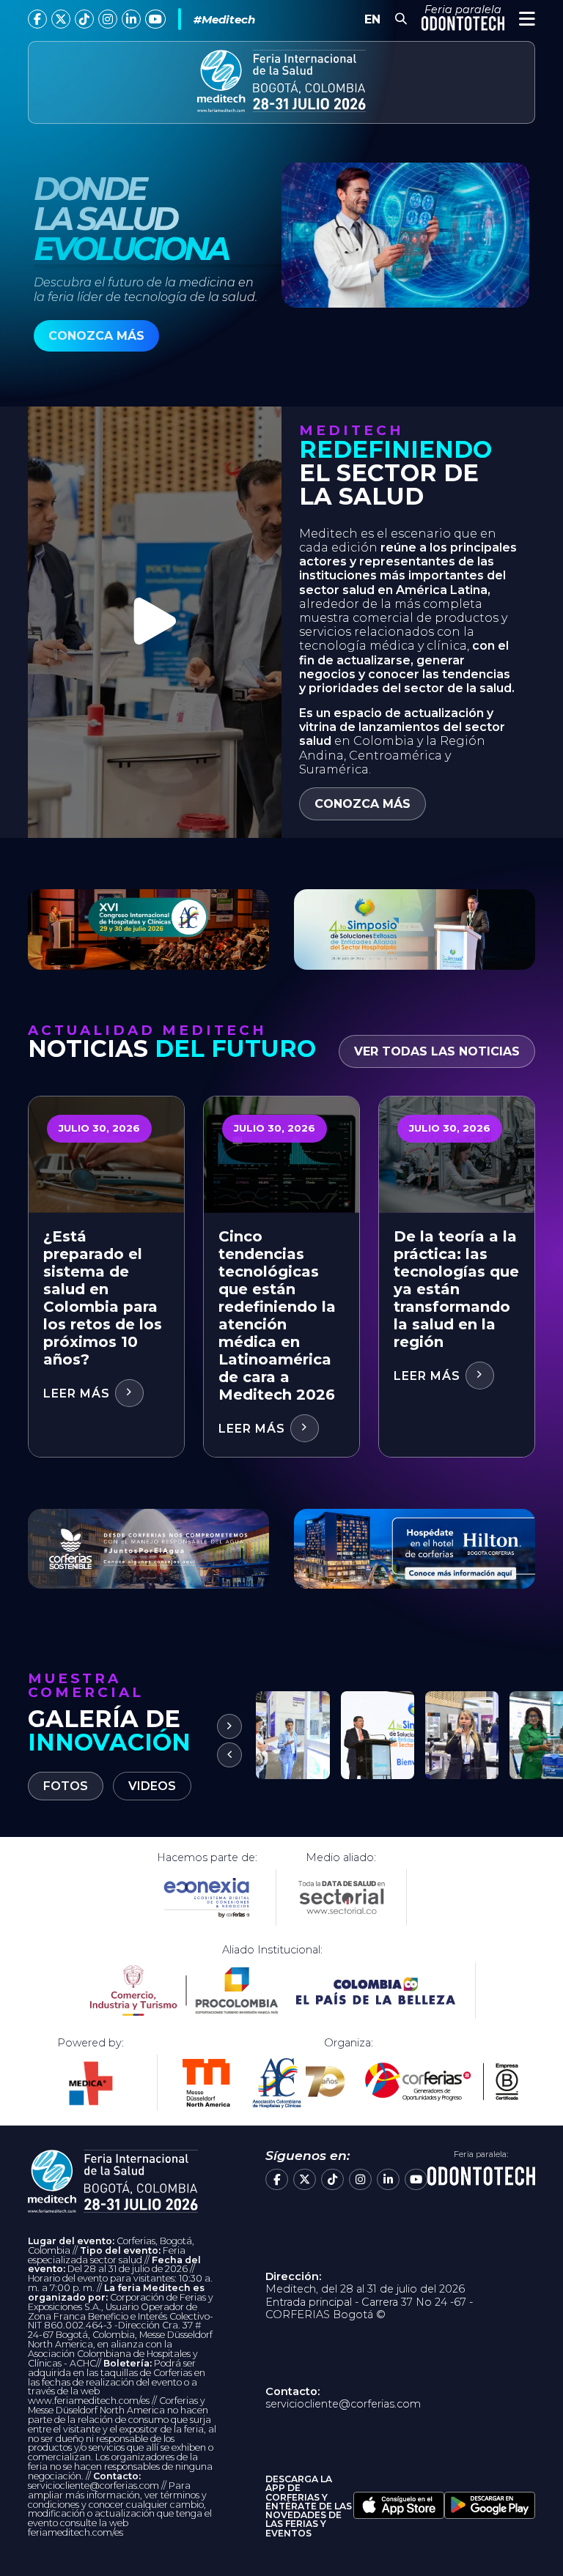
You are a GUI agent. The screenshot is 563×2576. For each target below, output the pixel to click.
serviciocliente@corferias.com (343, 2404)
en (372, 19)
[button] (229, 1755)
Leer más (78, 1393)
